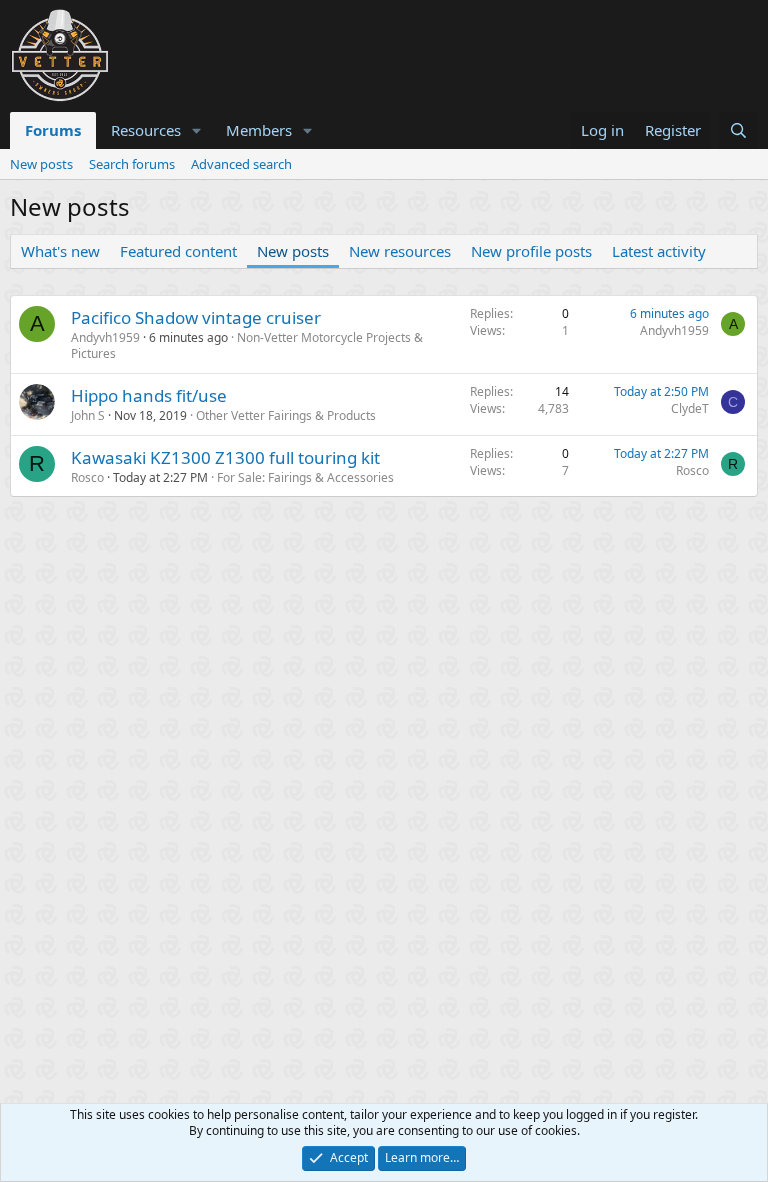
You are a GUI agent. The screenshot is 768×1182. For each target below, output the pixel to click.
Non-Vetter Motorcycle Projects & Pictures (247, 346)
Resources (146, 130)
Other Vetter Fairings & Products (286, 415)
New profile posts (531, 251)
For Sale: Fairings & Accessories (305, 477)
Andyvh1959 (105, 337)
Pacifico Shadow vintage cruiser (196, 317)
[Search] (738, 130)
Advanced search (241, 164)
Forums (53, 130)
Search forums (132, 164)
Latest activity (659, 251)
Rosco (87, 477)
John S (88, 415)
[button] (197, 130)
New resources (400, 251)
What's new (60, 251)
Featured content (178, 251)
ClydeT (690, 408)
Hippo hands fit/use (149, 395)
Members (259, 130)
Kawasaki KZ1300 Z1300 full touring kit (225, 457)
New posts (41, 164)
